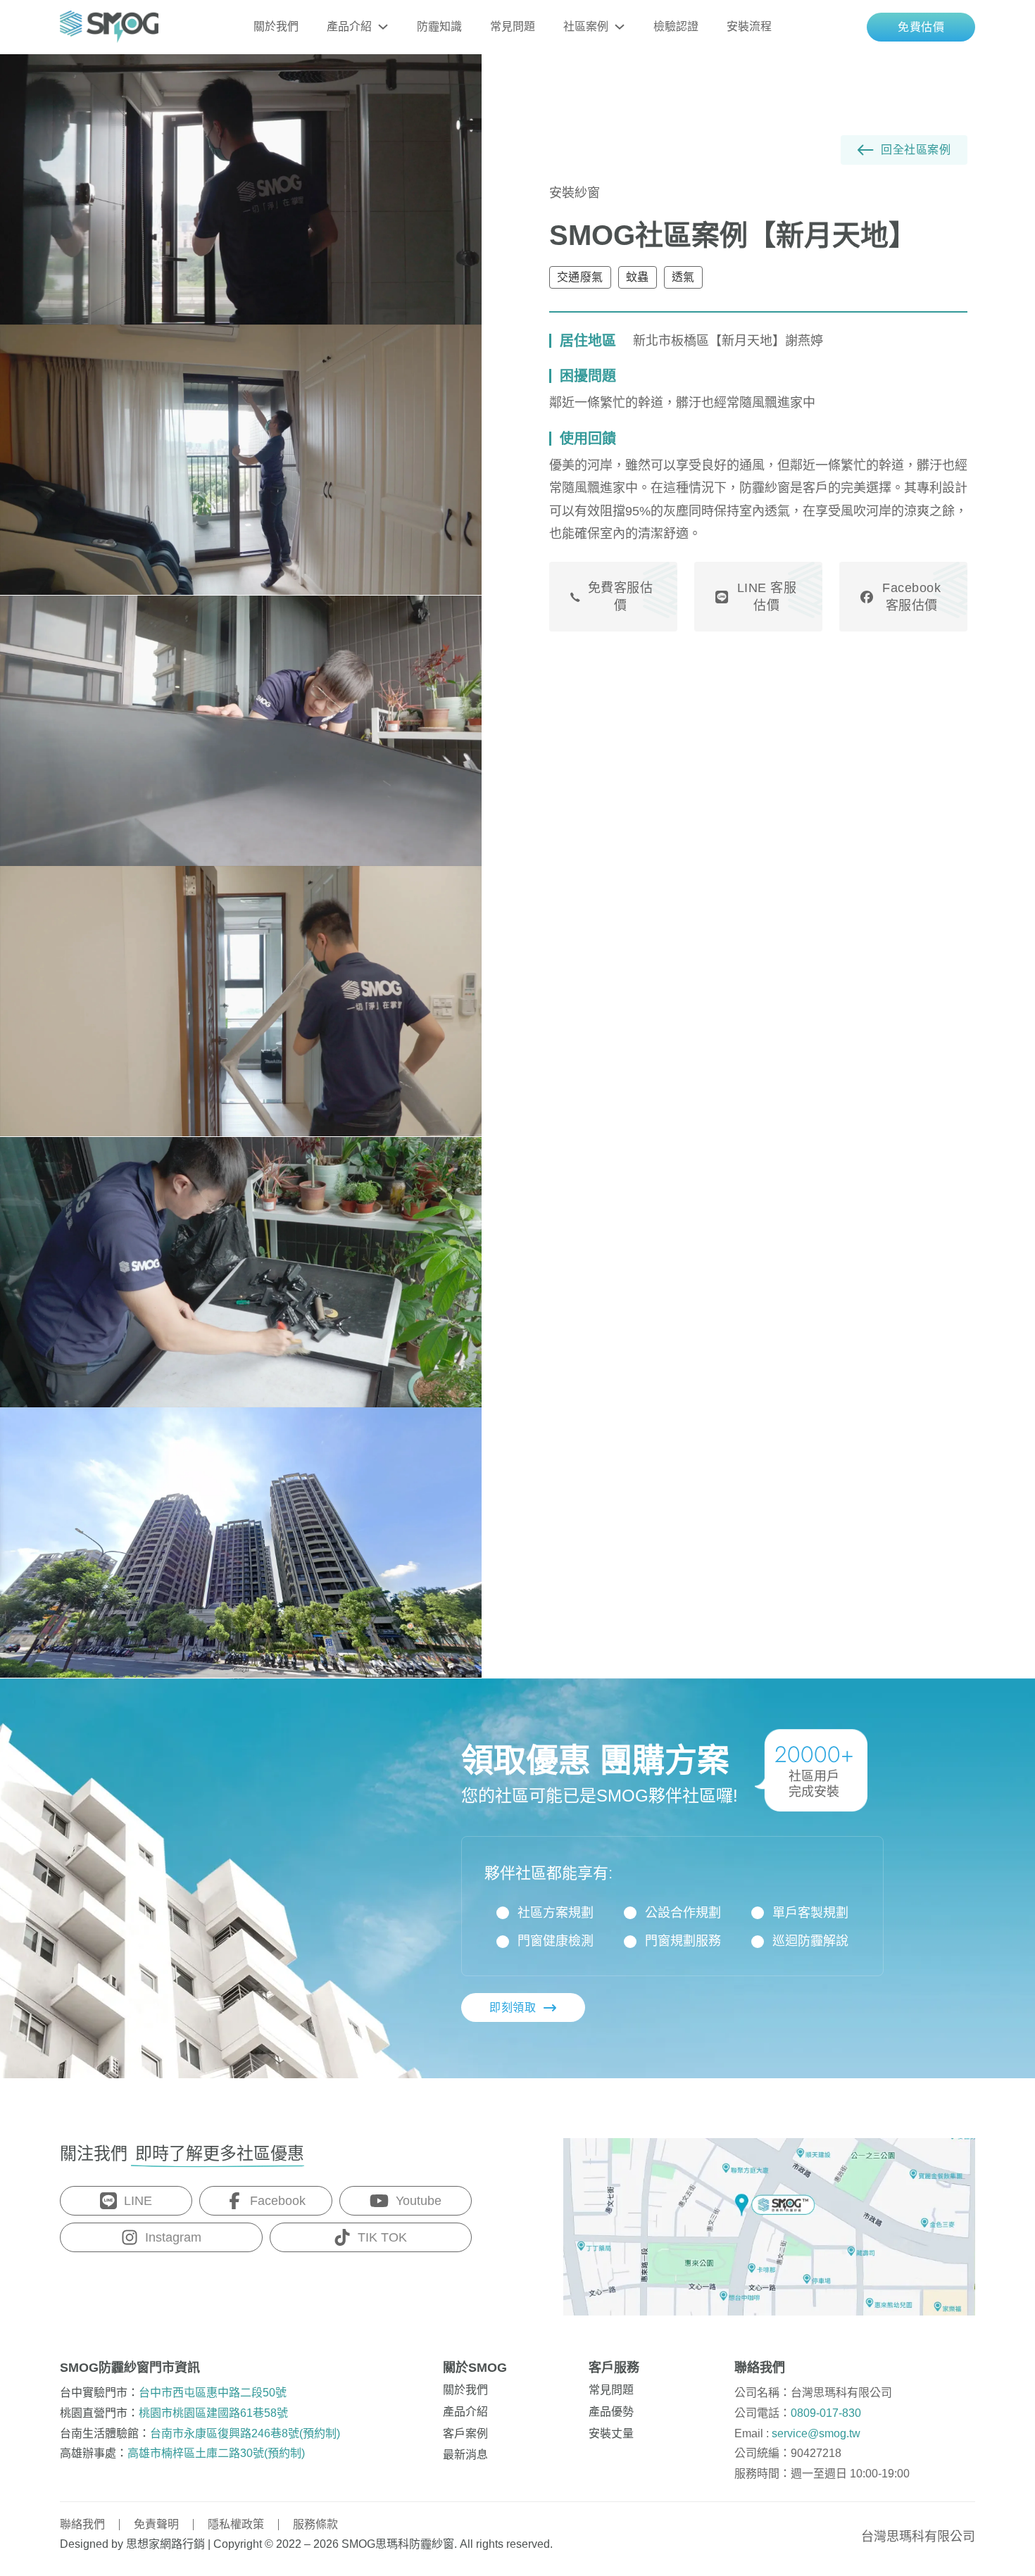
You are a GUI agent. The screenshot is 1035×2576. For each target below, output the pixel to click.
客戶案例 (465, 2433)
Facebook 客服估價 (911, 596)
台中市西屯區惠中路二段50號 (213, 2393)
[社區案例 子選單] (620, 27)
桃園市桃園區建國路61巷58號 (213, 2413)
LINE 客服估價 (767, 596)
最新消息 (465, 2455)
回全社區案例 (916, 150)
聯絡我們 (82, 2525)
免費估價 (921, 27)
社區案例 (586, 26)
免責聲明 (156, 2525)
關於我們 (276, 26)
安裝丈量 (611, 2433)
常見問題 (513, 26)
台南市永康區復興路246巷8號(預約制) (245, 2433)
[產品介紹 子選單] (383, 27)
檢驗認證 (676, 26)
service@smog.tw (816, 2433)
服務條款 (315, 2525)
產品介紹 (349, 26)
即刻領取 (513, 2008)
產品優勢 (611, 2412)
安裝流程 (749, 26)
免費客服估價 (621, 596)
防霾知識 (439, 26)
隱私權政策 (236, 2525)
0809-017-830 (826, 2413)
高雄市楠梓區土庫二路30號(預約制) (216, 2453)
